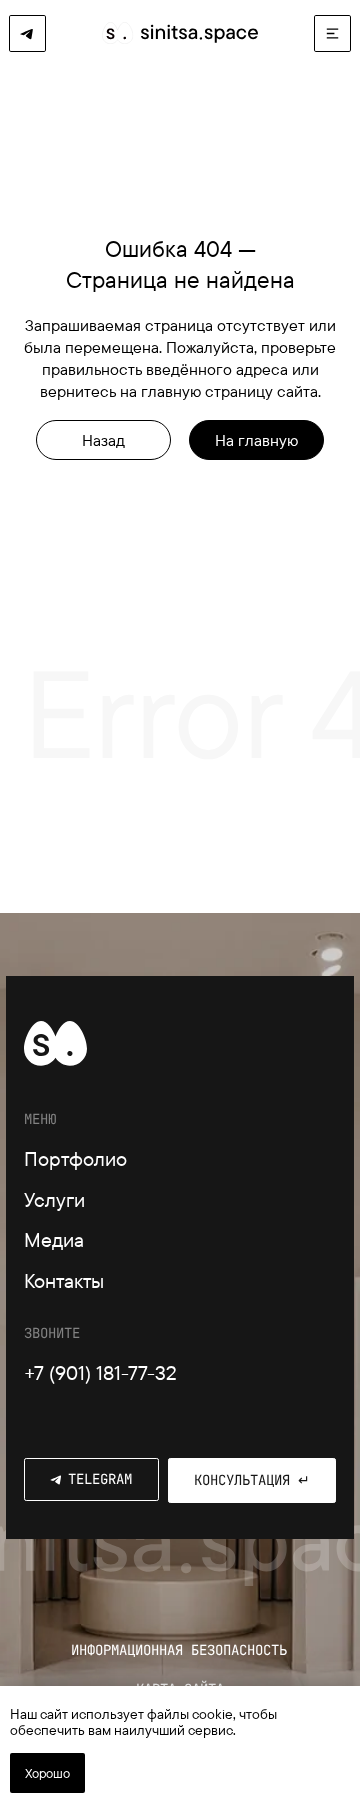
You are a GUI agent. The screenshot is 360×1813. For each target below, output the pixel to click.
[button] (332, 33)
